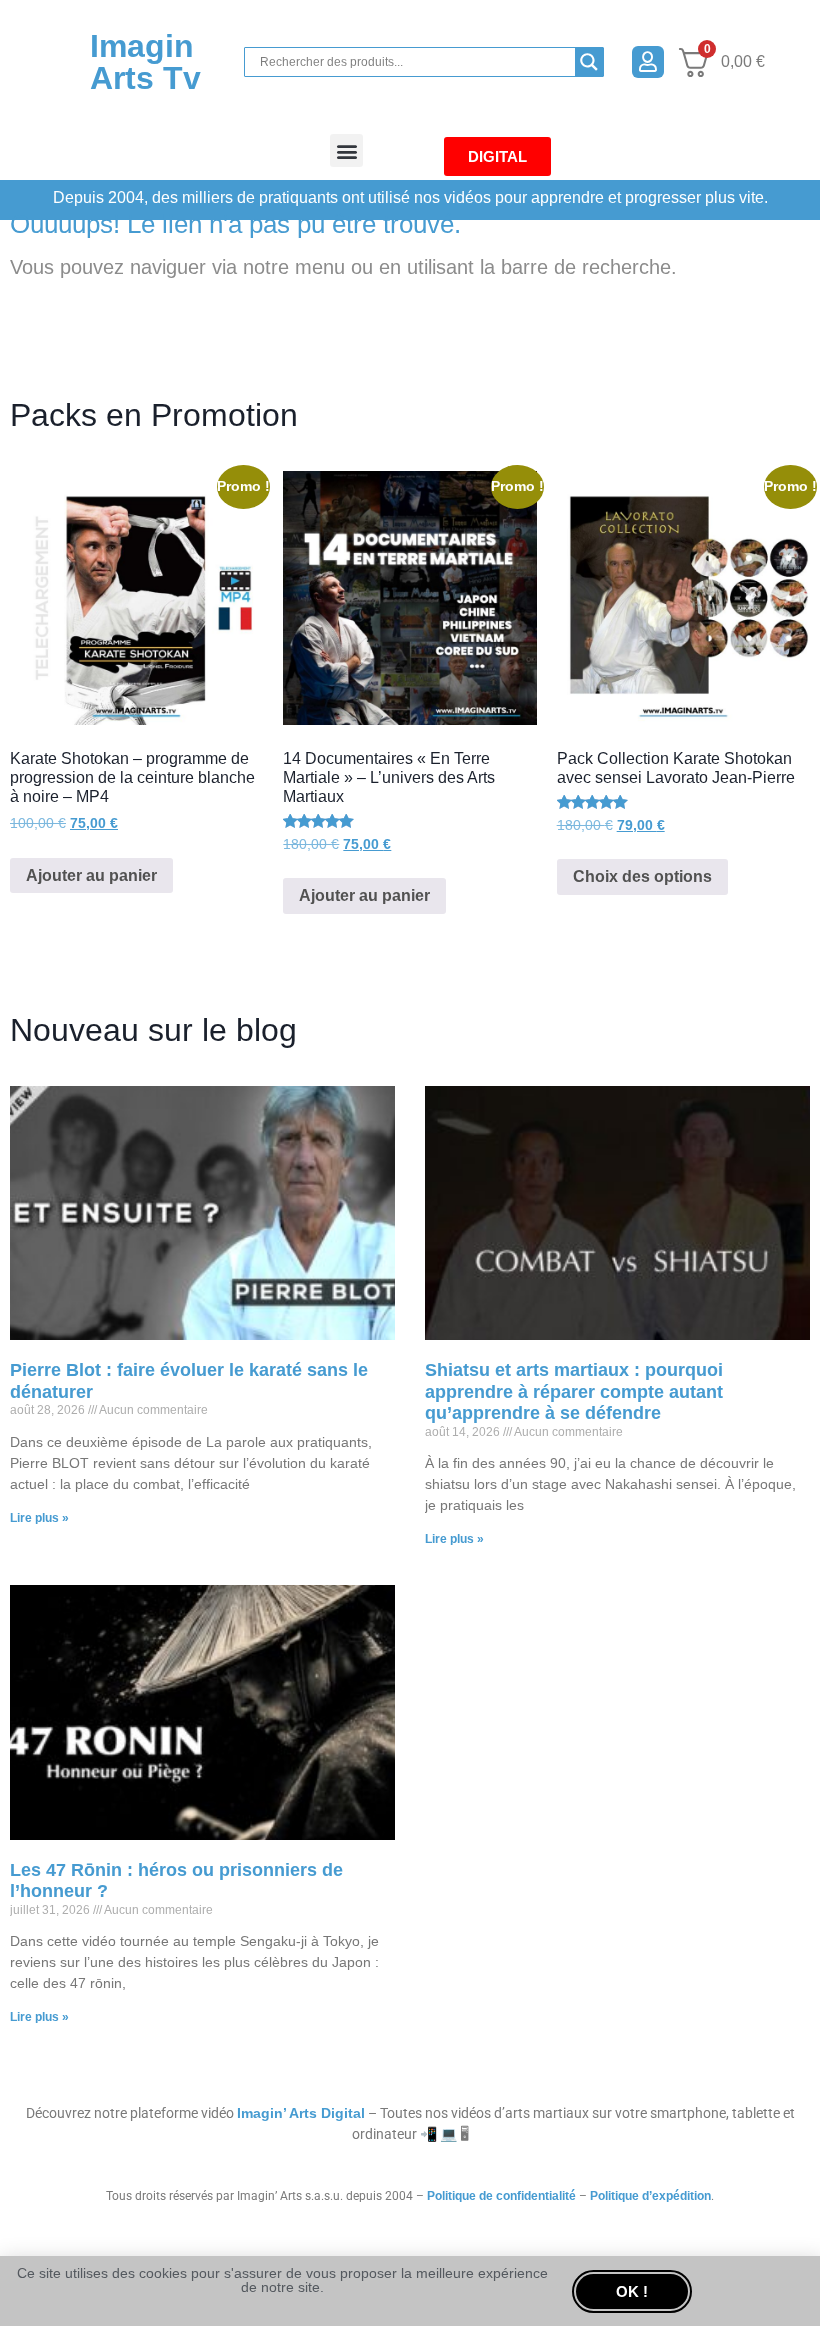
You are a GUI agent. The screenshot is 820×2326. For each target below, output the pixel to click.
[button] (346, 150)
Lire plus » (39, 1518)
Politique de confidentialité (501, 2196)
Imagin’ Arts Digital (301, 2113)
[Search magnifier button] (589, 62)
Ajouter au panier (91, 875)
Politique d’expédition (650, 2196)
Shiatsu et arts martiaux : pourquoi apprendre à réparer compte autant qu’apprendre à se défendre (574, 1391)
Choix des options (642, 876)
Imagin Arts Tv (145, 62)
